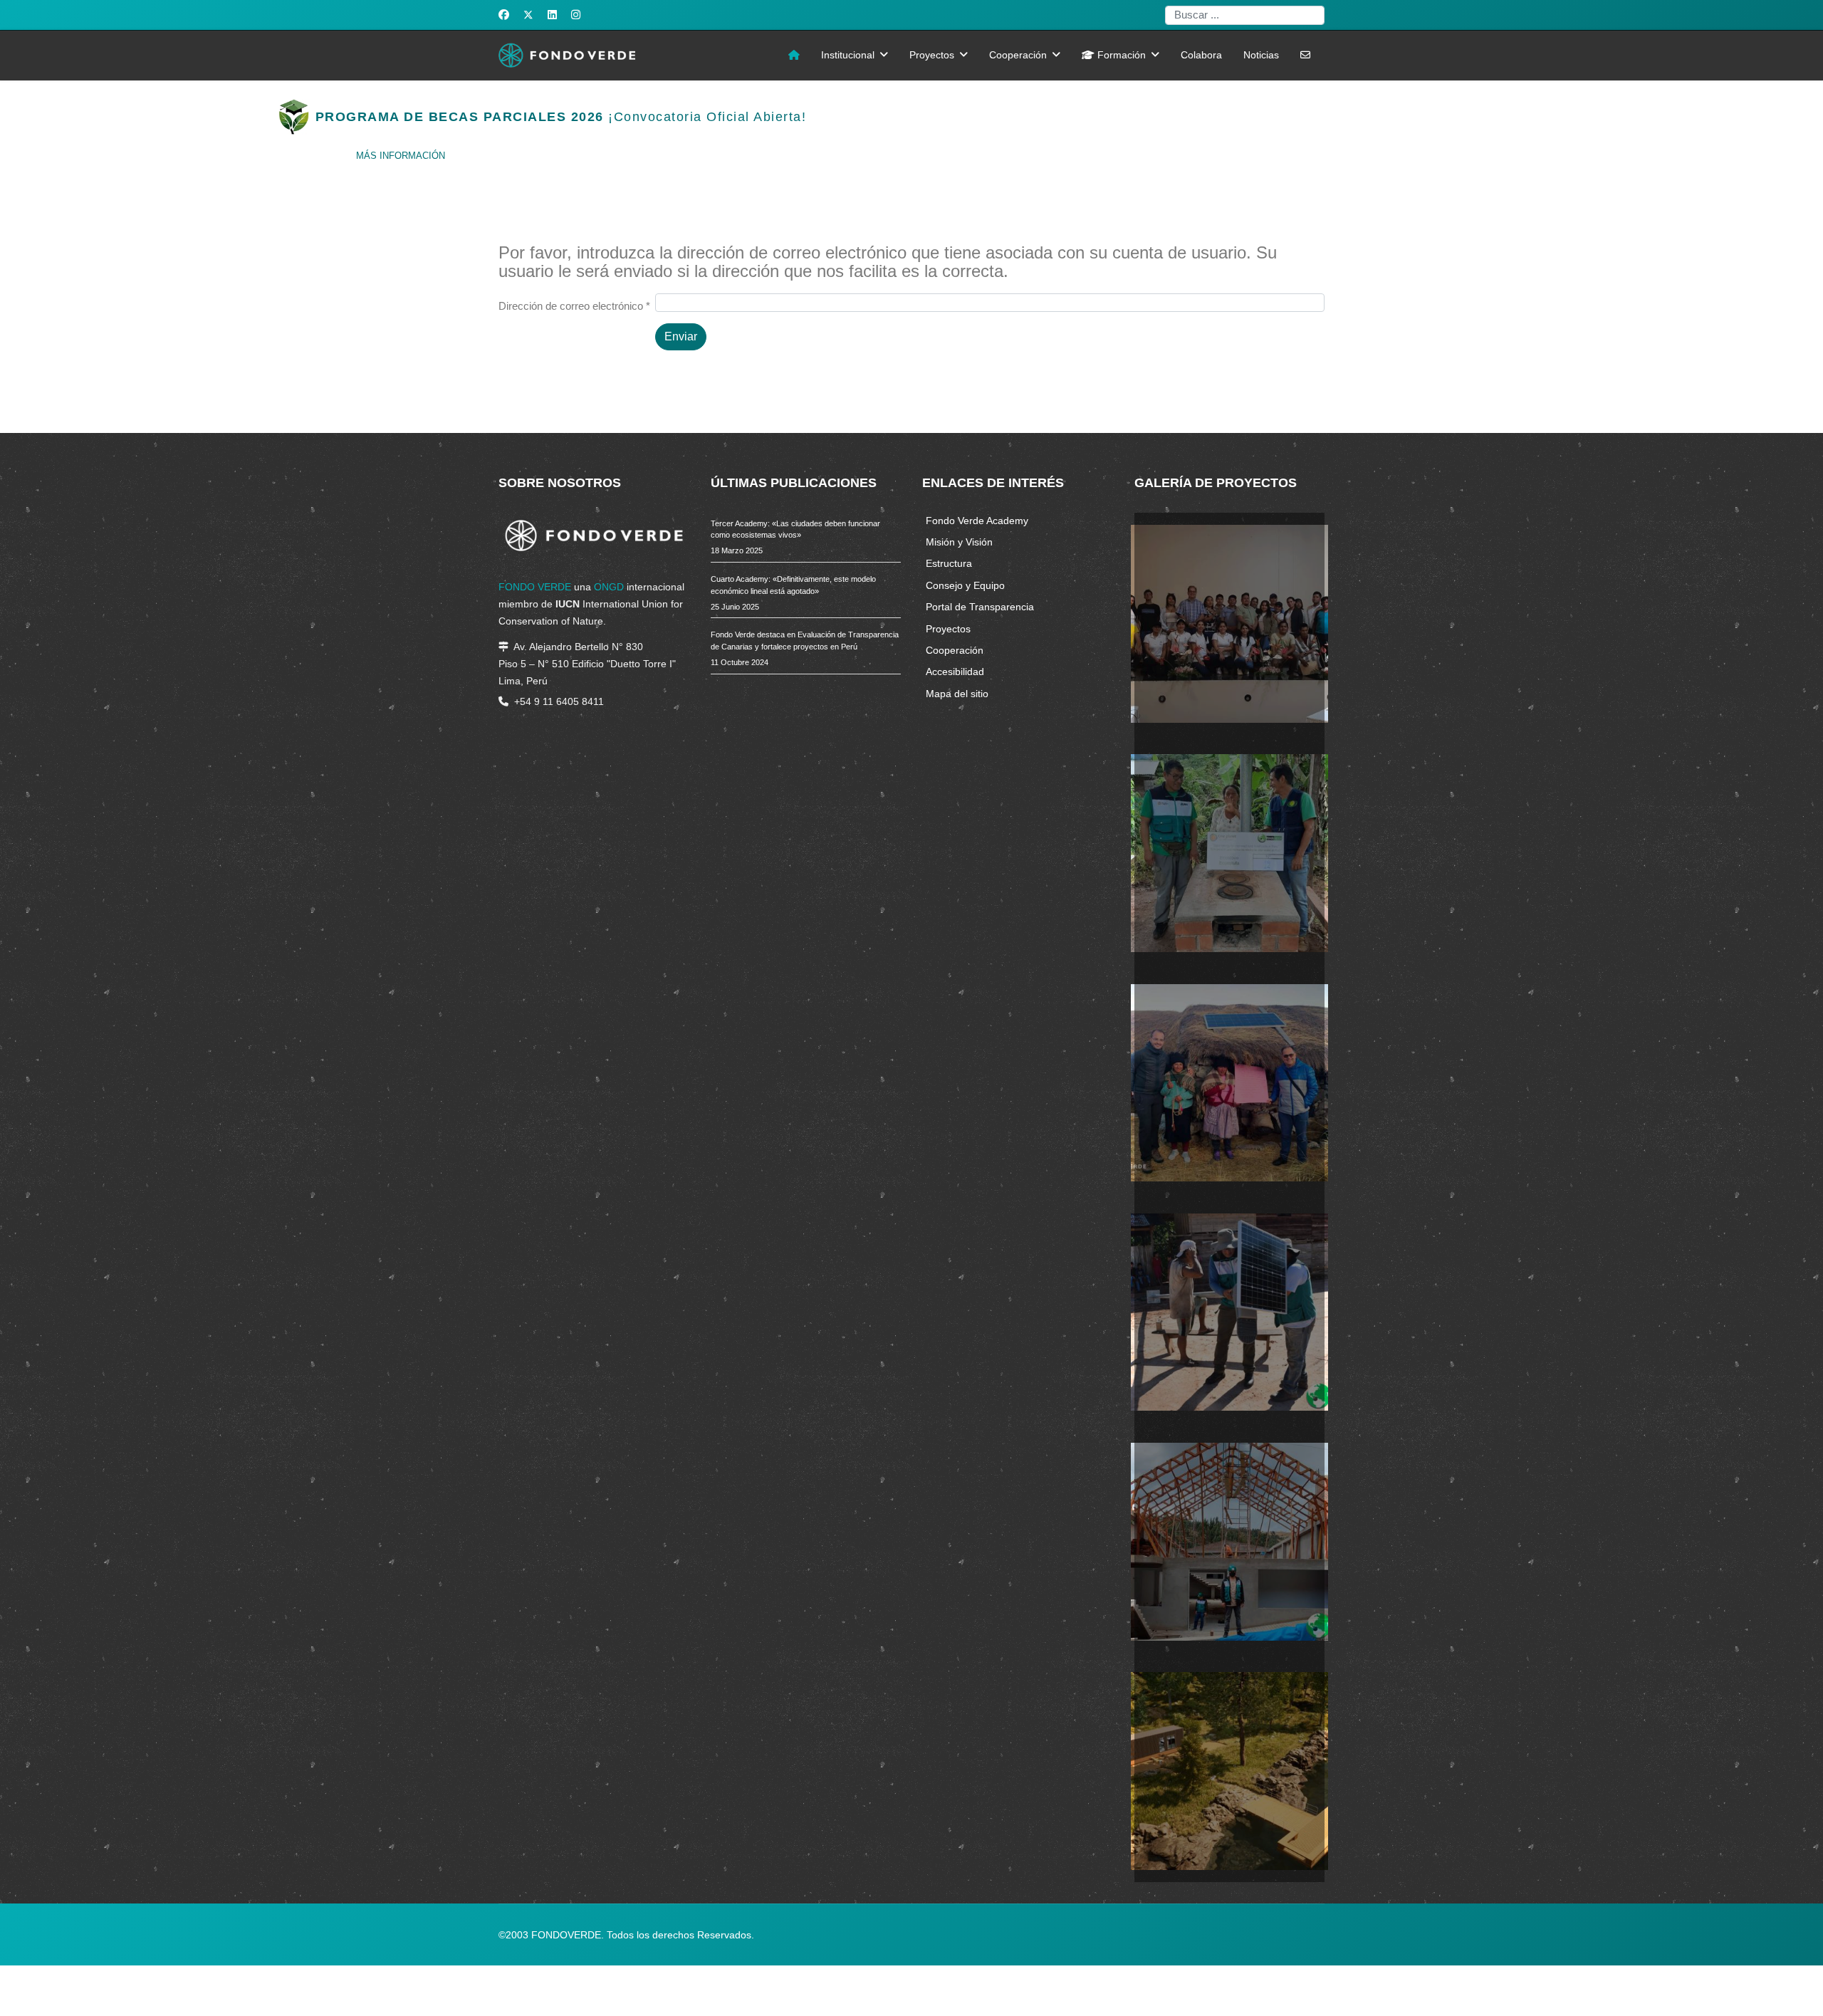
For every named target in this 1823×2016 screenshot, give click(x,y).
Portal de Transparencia (980, 607)
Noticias (1261, 55)
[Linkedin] (552, 15)
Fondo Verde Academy (977, 521)
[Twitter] (528, 15)
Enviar (681, 336)
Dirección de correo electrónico (574, 306)
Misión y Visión (959, 542)
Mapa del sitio (957, 694)
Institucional (848, 55)
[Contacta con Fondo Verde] (1305, 56)
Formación (1120, 55)
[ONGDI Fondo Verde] (794, 56)
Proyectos (932, 55)
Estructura (949, 563)
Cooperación (1018, 55)
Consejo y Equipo (965, 585)
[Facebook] (504, 15)
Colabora (1201, 55)
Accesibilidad (955, 672)
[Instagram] (576, 15)
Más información (401, 156)
